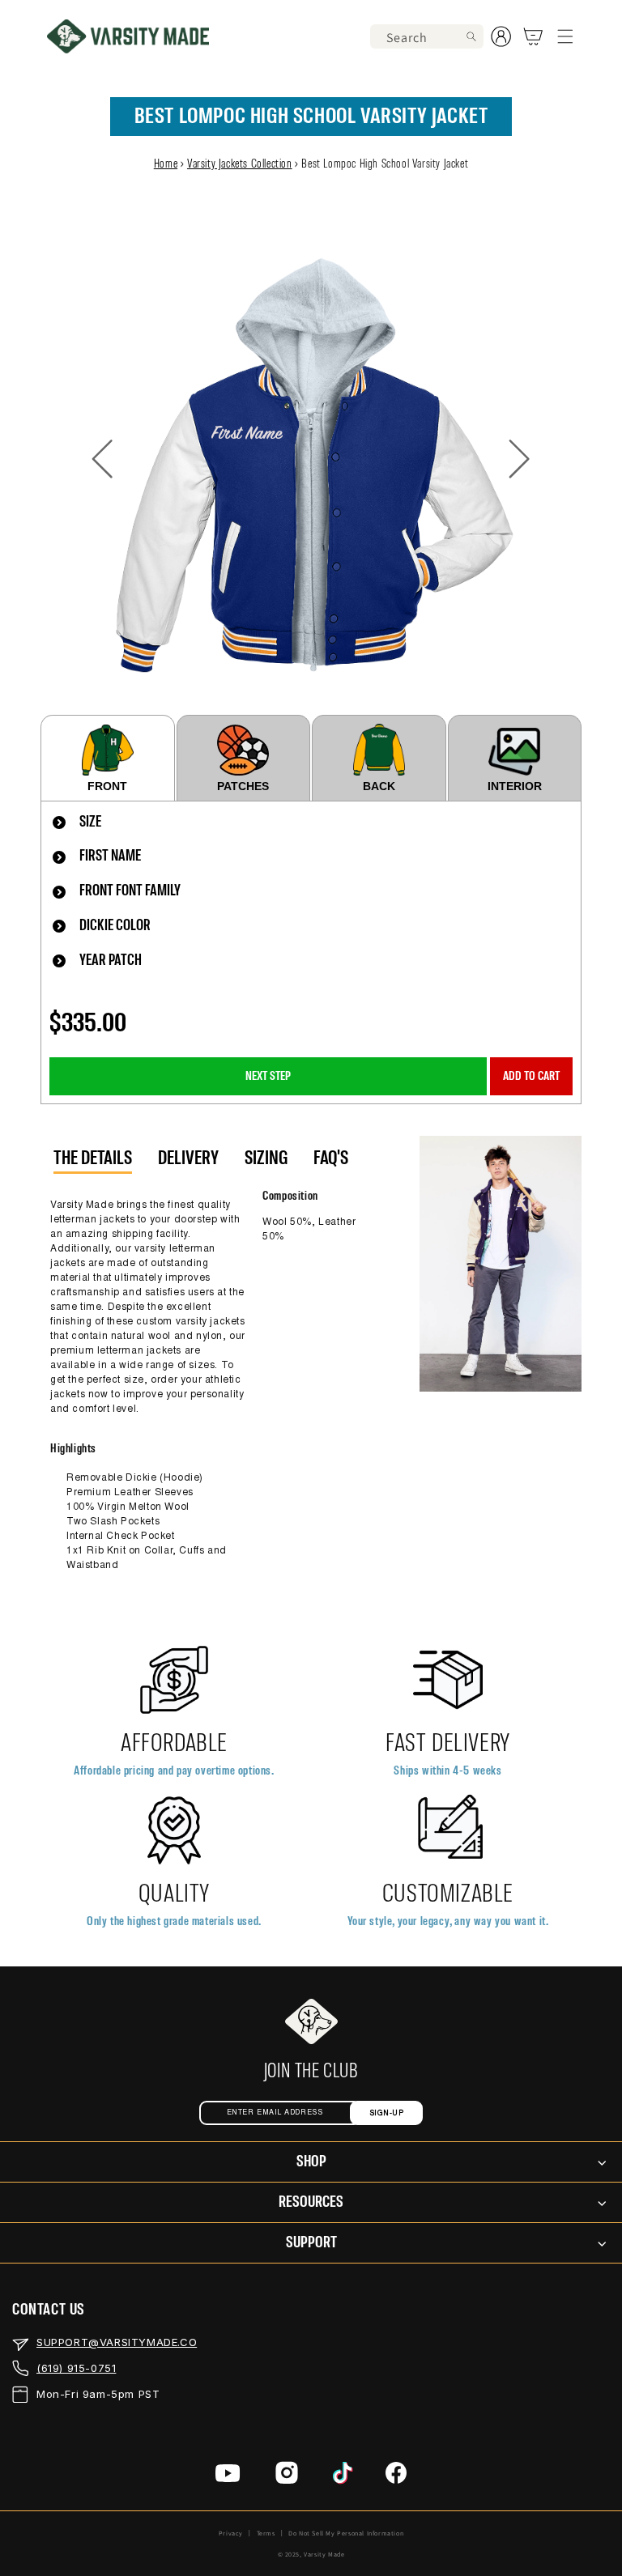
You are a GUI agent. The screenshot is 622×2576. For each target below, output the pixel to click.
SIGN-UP (387, 2113)
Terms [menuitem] (266, 2533)
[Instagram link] (287, 2477)
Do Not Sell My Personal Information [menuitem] (346, 2533)
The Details (93, 1158)
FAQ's (331, 1158)
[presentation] (311, 823)
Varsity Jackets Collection (240, 164)
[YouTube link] (228, 2477)
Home (166, 164)
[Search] (471, 36)
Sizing (266, 1158)
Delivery (188, 1158)
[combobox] (427, 36)
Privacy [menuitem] (231, 2533)
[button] (565, 36)
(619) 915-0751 (76, 2368)
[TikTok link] (343, 2477)
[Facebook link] (396, 2477)
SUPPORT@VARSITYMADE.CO (117, 2342)
